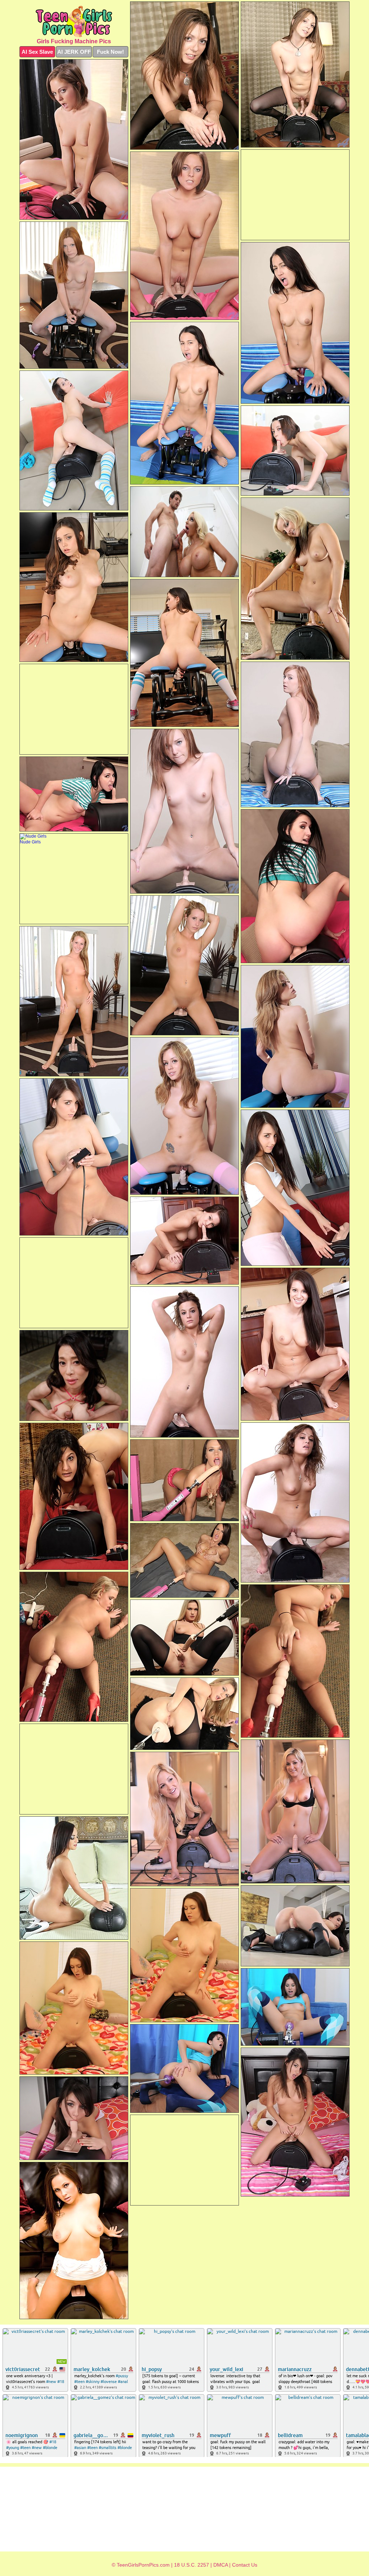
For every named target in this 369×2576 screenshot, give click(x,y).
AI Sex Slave (37, 52)
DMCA (221, 2565)
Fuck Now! (110, 52)
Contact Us (245, 2565)
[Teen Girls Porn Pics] (74, 21)
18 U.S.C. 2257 (192, 2565)
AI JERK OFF (74, 52)
